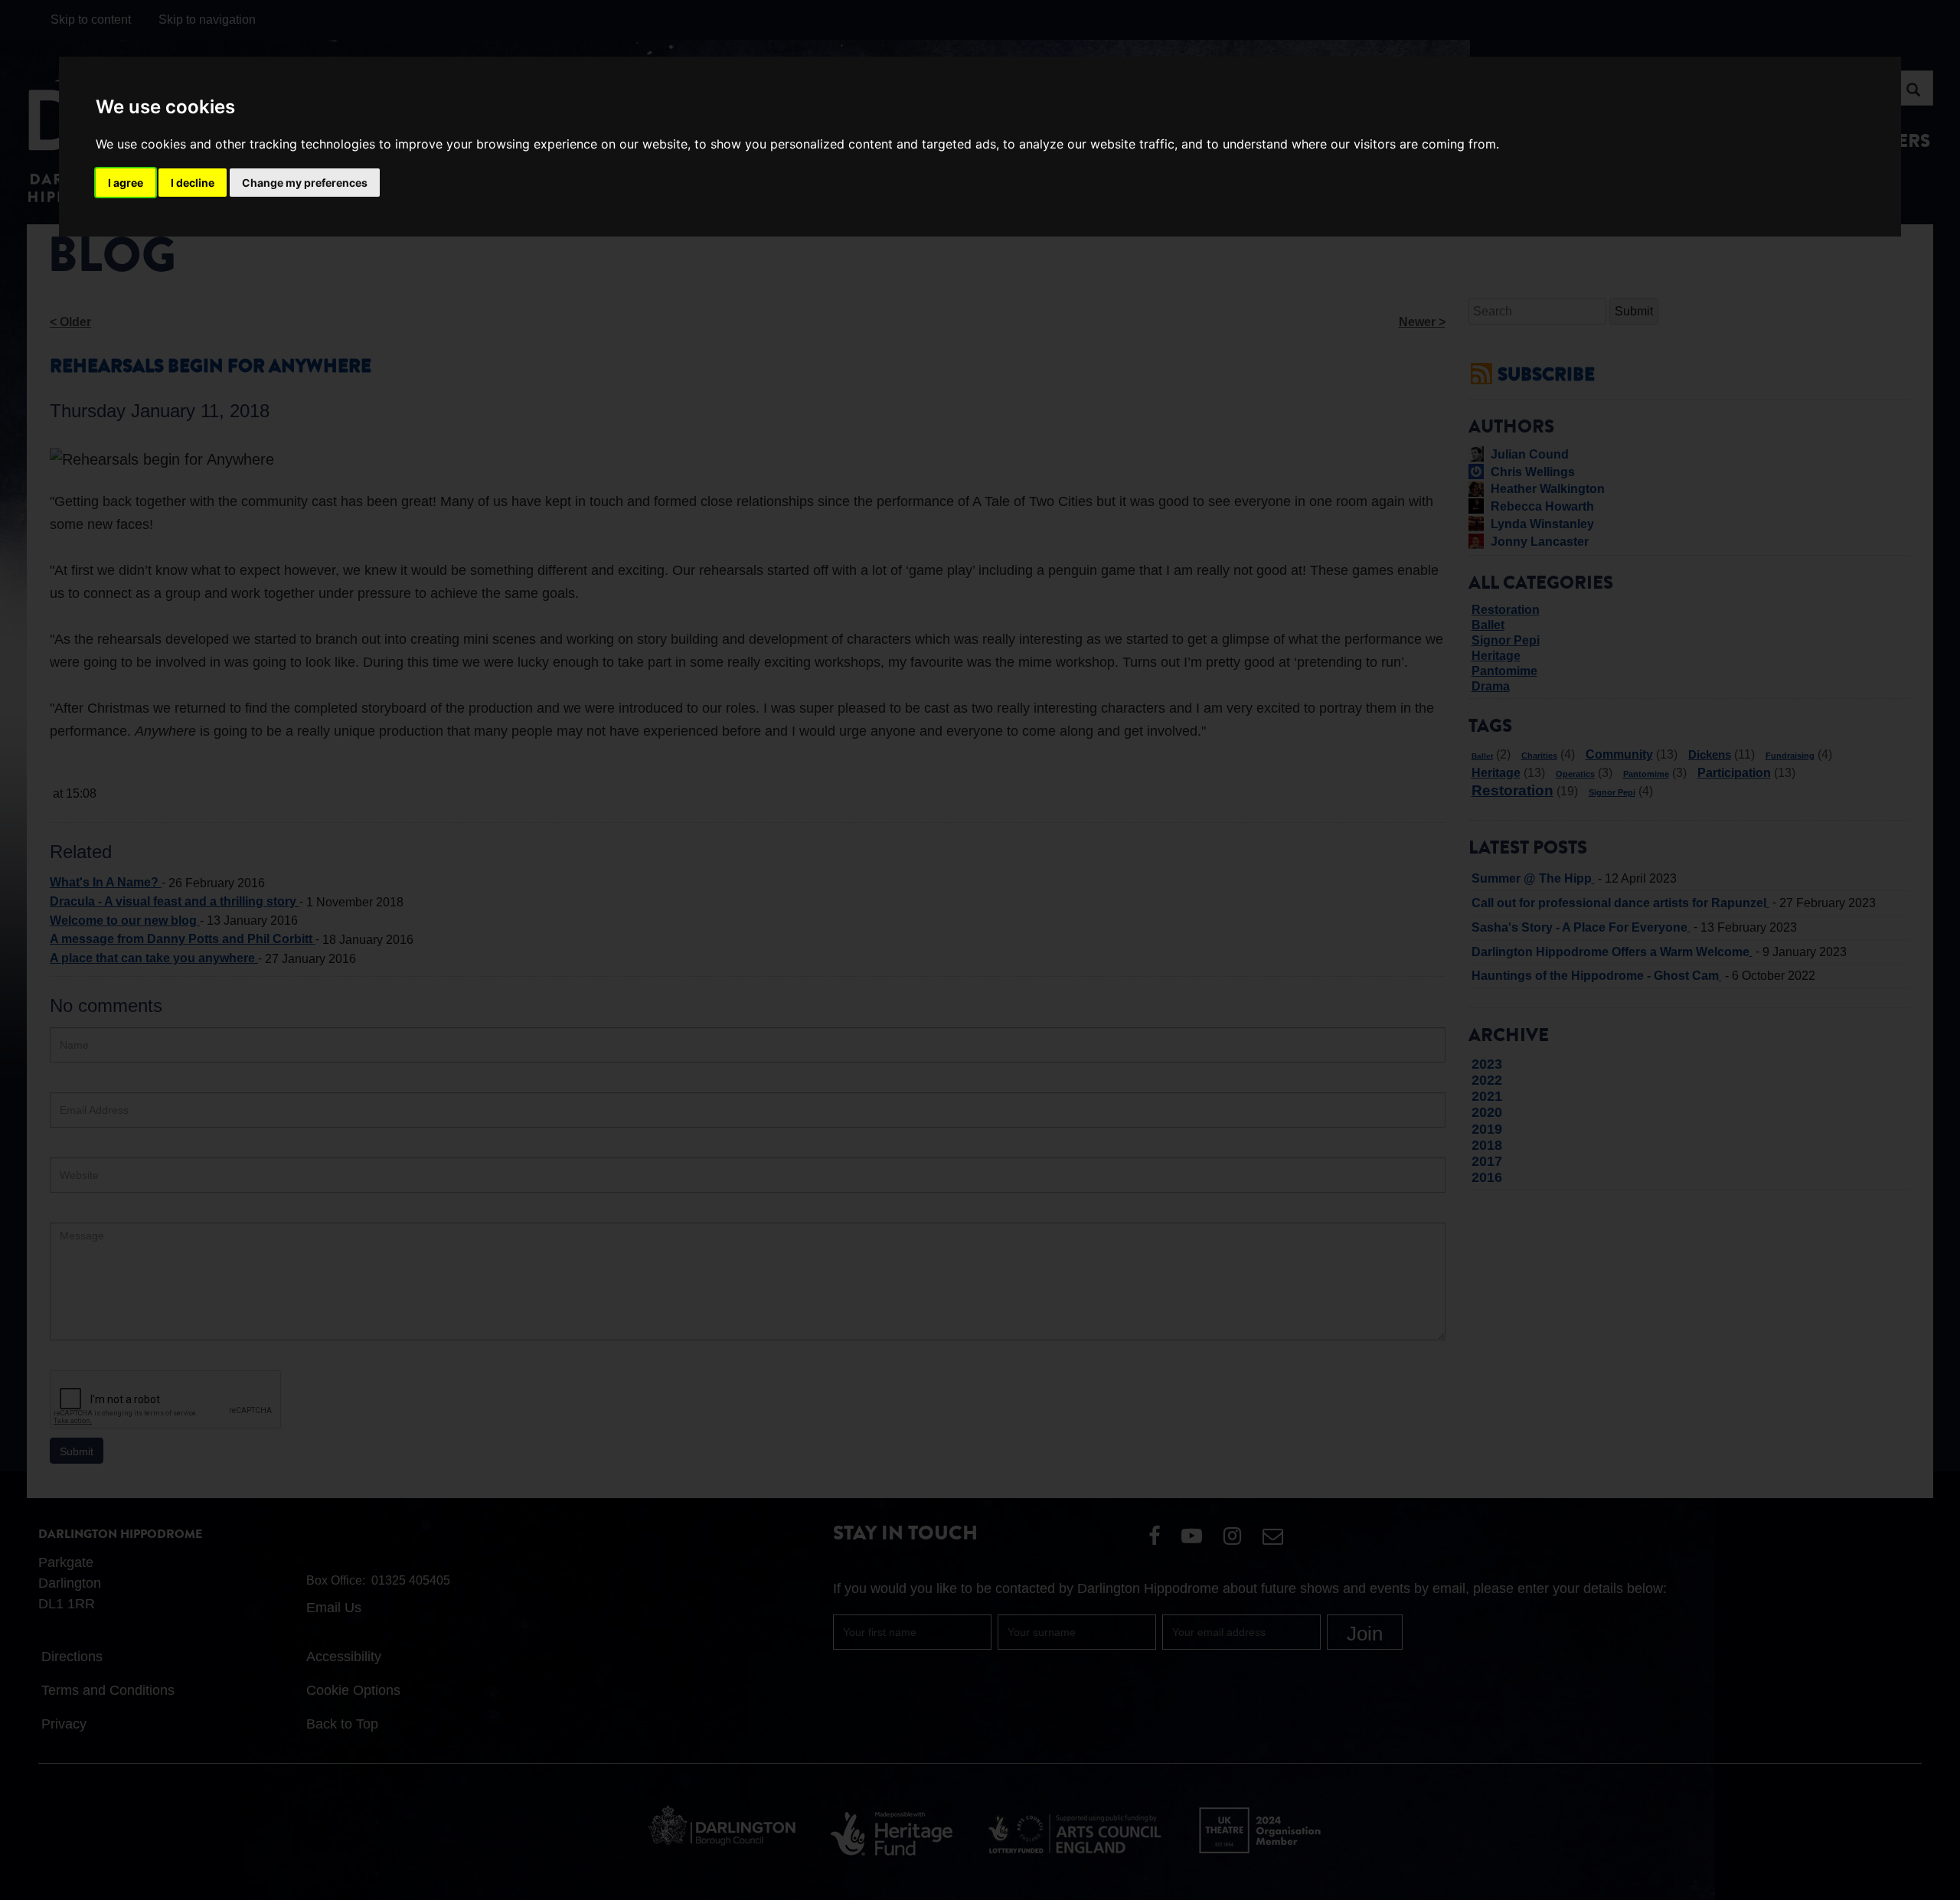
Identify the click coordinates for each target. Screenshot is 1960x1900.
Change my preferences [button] (305, 183)
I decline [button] (193, 183)
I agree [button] (126, 183)
